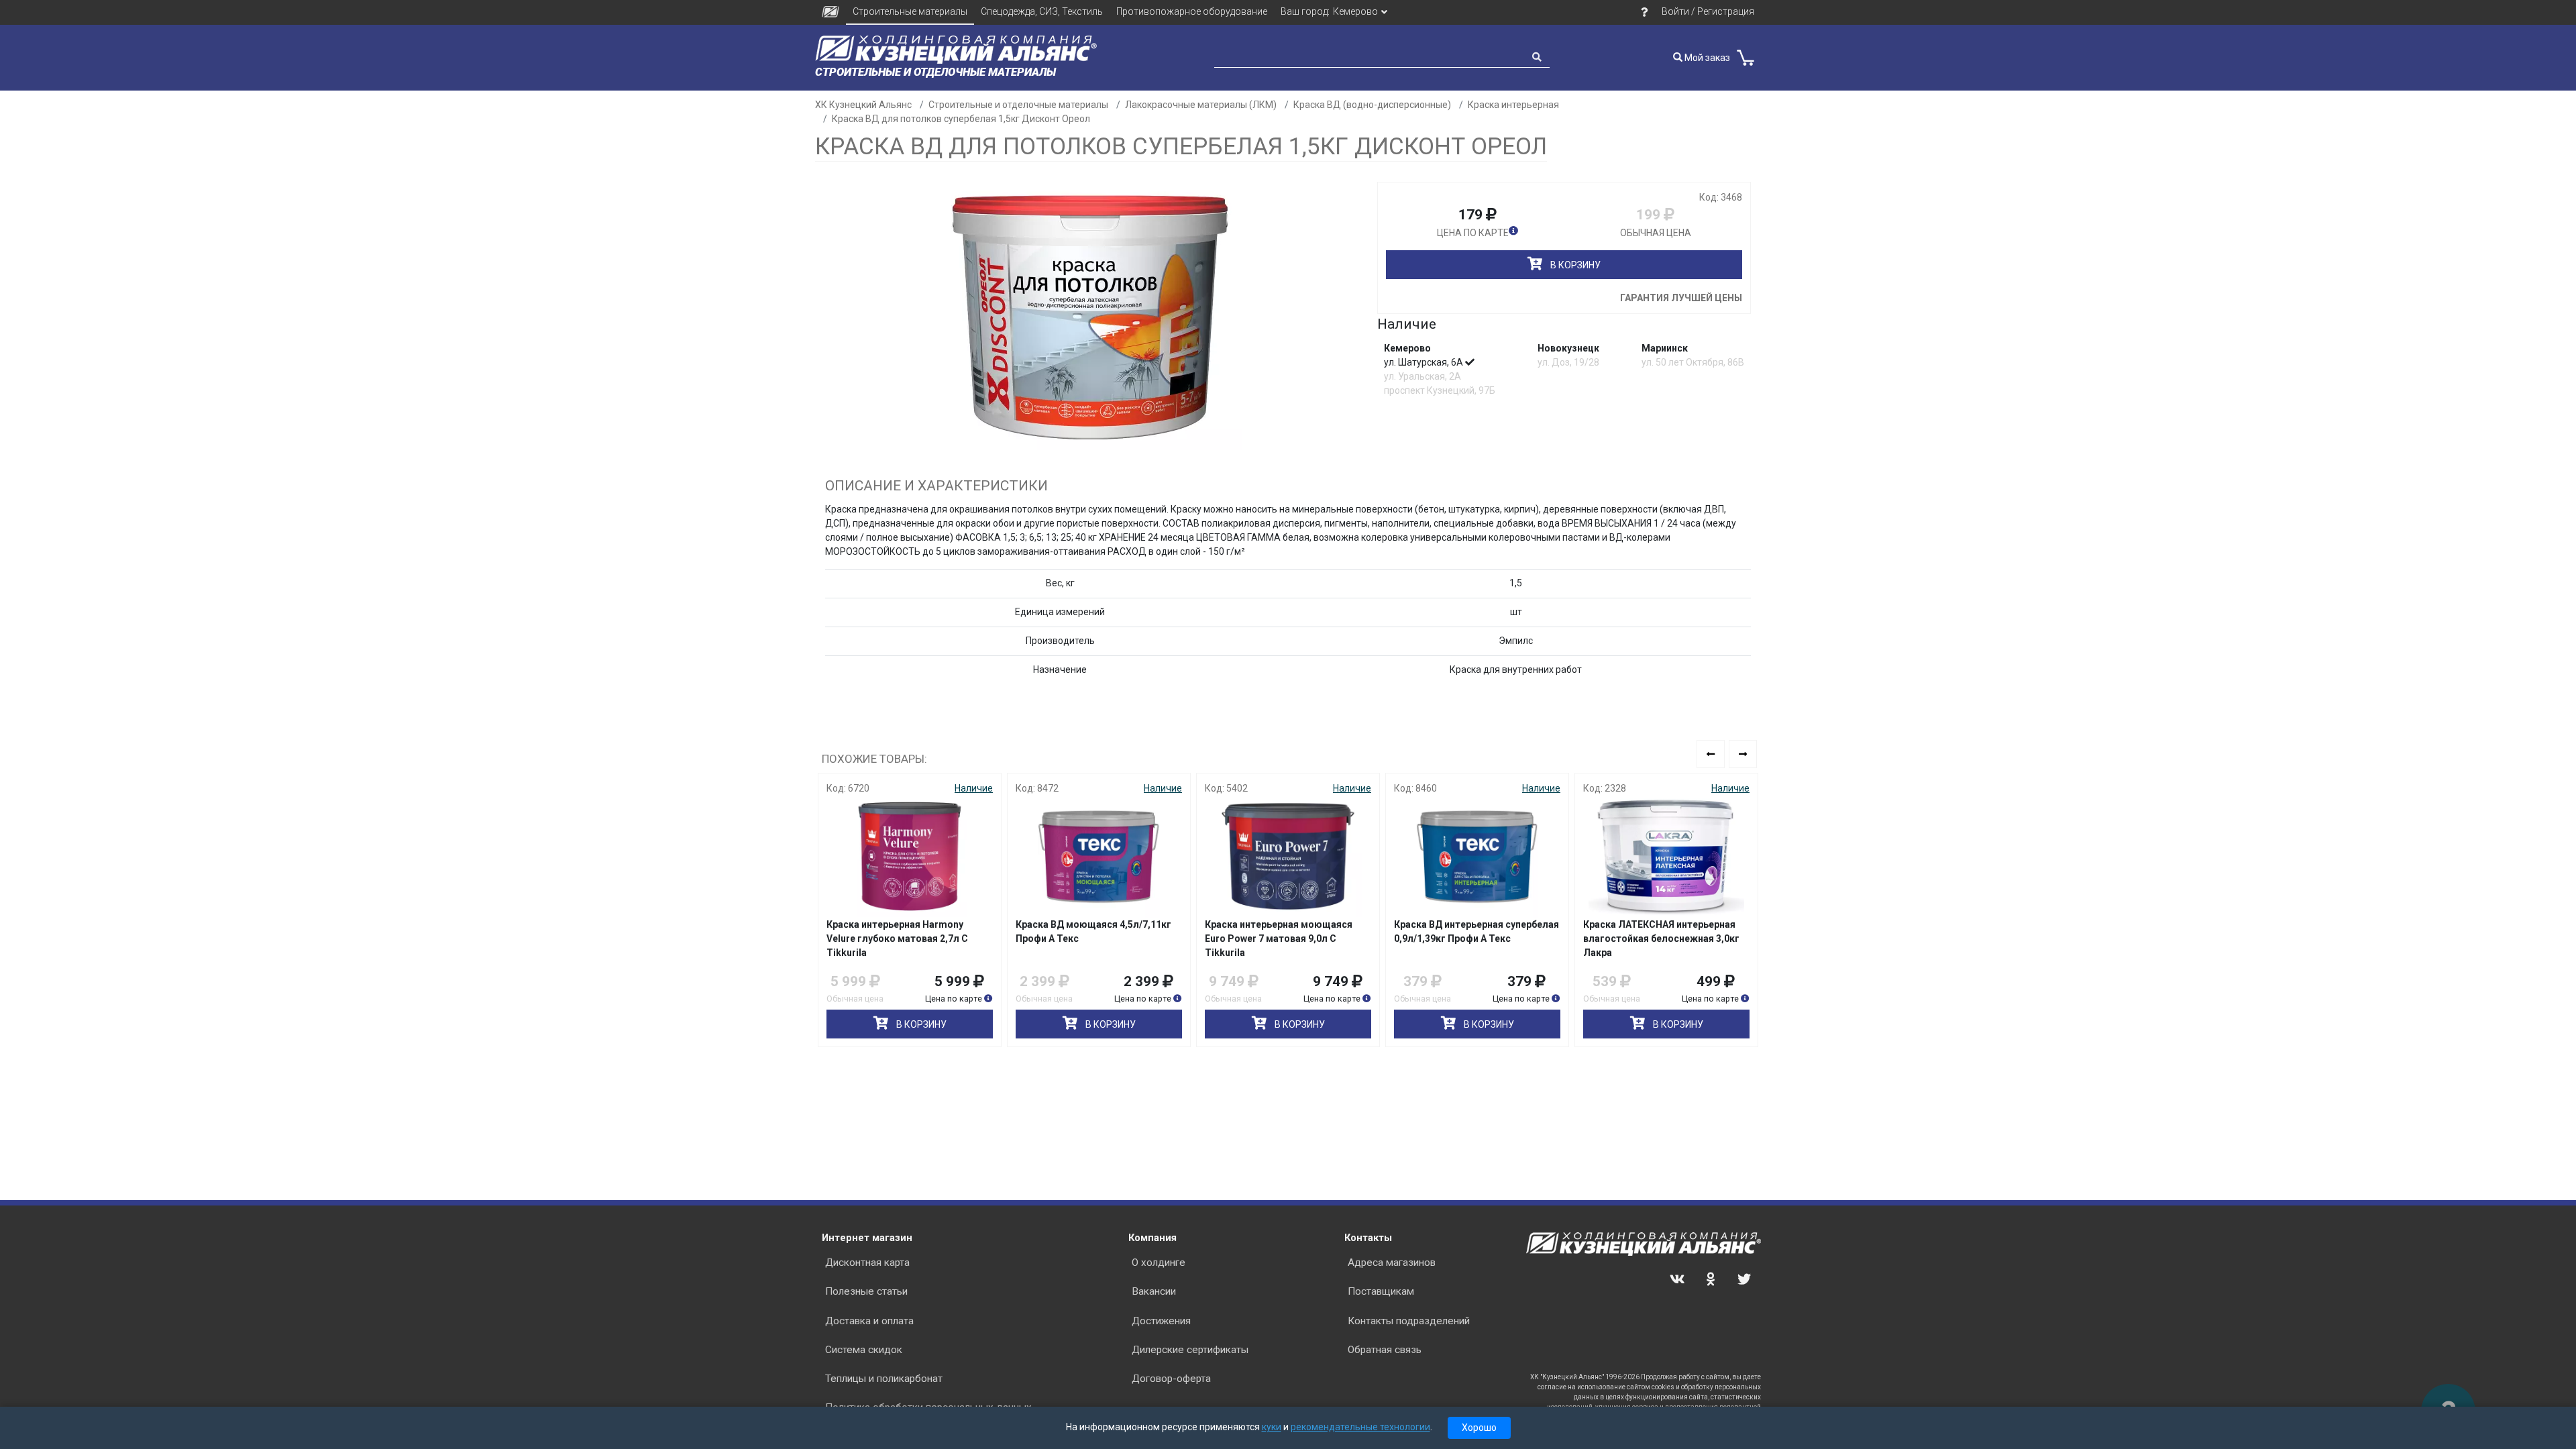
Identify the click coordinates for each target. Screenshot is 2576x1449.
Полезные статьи (866, 1291)
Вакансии (1154, 1291)
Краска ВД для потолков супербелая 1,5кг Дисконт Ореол (961, 119)
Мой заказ (1706, 58)
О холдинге (1159, 1263)
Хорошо (1479, 1428)
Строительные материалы (910, 11)
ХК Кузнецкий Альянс (863, 105)
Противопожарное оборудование (1192, 11)
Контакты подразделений (1409, 1321)
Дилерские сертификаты (1190, 1350)
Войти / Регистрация (1708, 11)
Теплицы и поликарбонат (884, 1379)
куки (1272, 1427)
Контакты (1368, 1238)
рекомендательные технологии (1360, 1427)
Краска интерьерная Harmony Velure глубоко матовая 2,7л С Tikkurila (897, 938)
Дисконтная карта (867, 1263)
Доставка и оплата (869, 1321)
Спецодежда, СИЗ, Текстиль (1042, 11)
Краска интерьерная (1513, 105)
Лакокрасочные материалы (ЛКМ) (1201, 105)
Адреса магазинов (1392, 1263)
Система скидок (864, 1350)
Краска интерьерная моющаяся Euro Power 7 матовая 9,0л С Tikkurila (1279, 938)
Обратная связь (1385, 1350)
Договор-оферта (1171, 1379)
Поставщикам (1381, 1291)
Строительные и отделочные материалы (1018, 105)
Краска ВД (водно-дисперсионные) (1372, 105)
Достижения (1161, 1321)
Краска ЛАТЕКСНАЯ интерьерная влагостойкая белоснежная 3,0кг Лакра (1661, 938)
